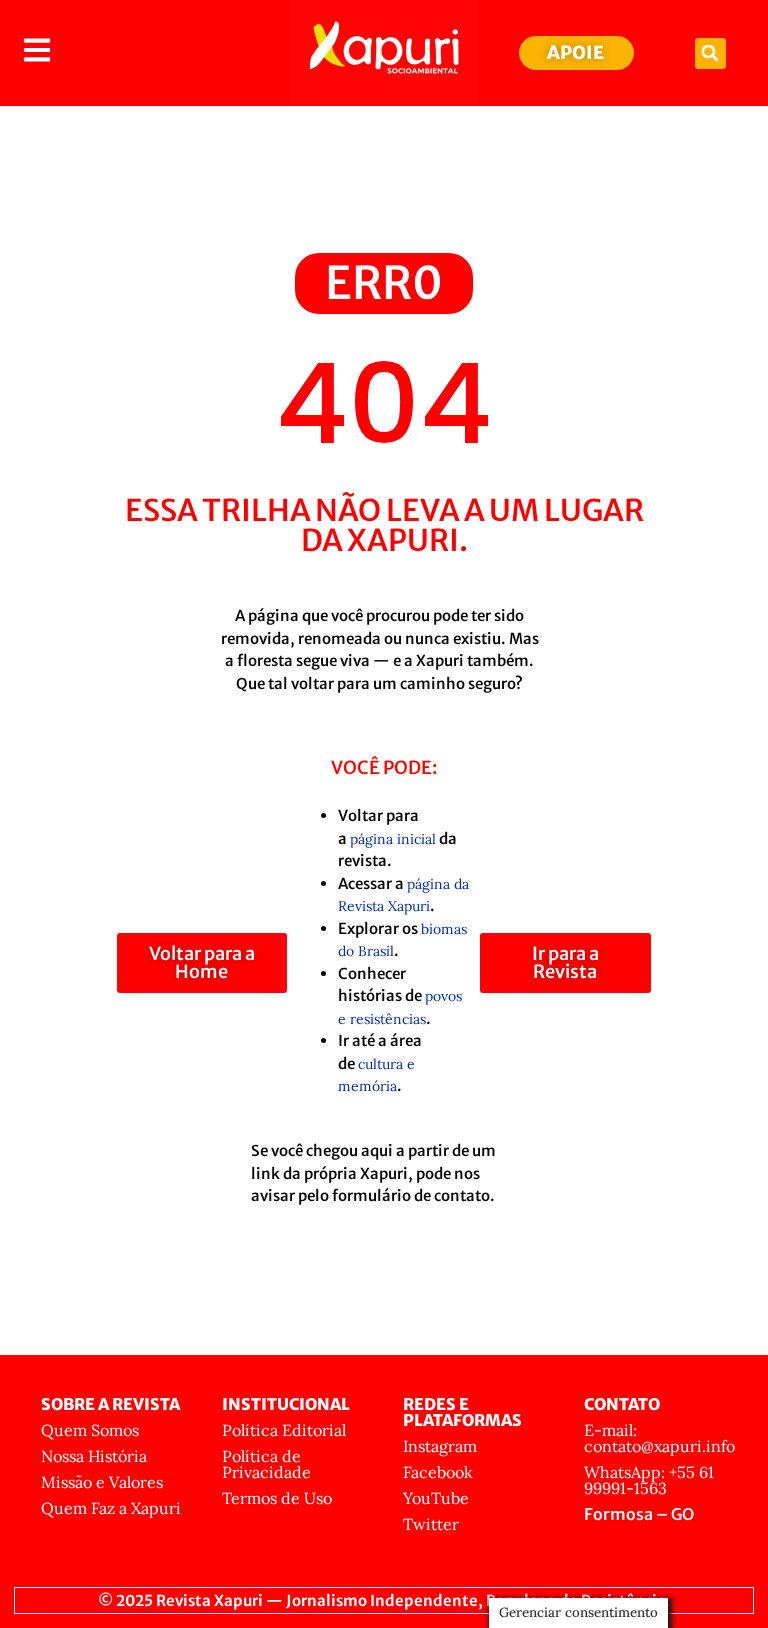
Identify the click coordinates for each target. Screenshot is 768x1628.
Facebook (438, 1472)
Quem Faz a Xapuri (111, 1508)
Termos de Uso (277, 1498)
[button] (710, 53)
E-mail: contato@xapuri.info (659, 1438)
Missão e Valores (102, 1482)
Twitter (431, 1524)
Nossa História (94, 1456)
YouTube (436, 1498)
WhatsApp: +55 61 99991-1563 (649, 1480)
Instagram (440, 1446)
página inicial (393, 839)
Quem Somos (90, 1430)
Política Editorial (284, 1430)
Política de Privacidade (266, 1464)
